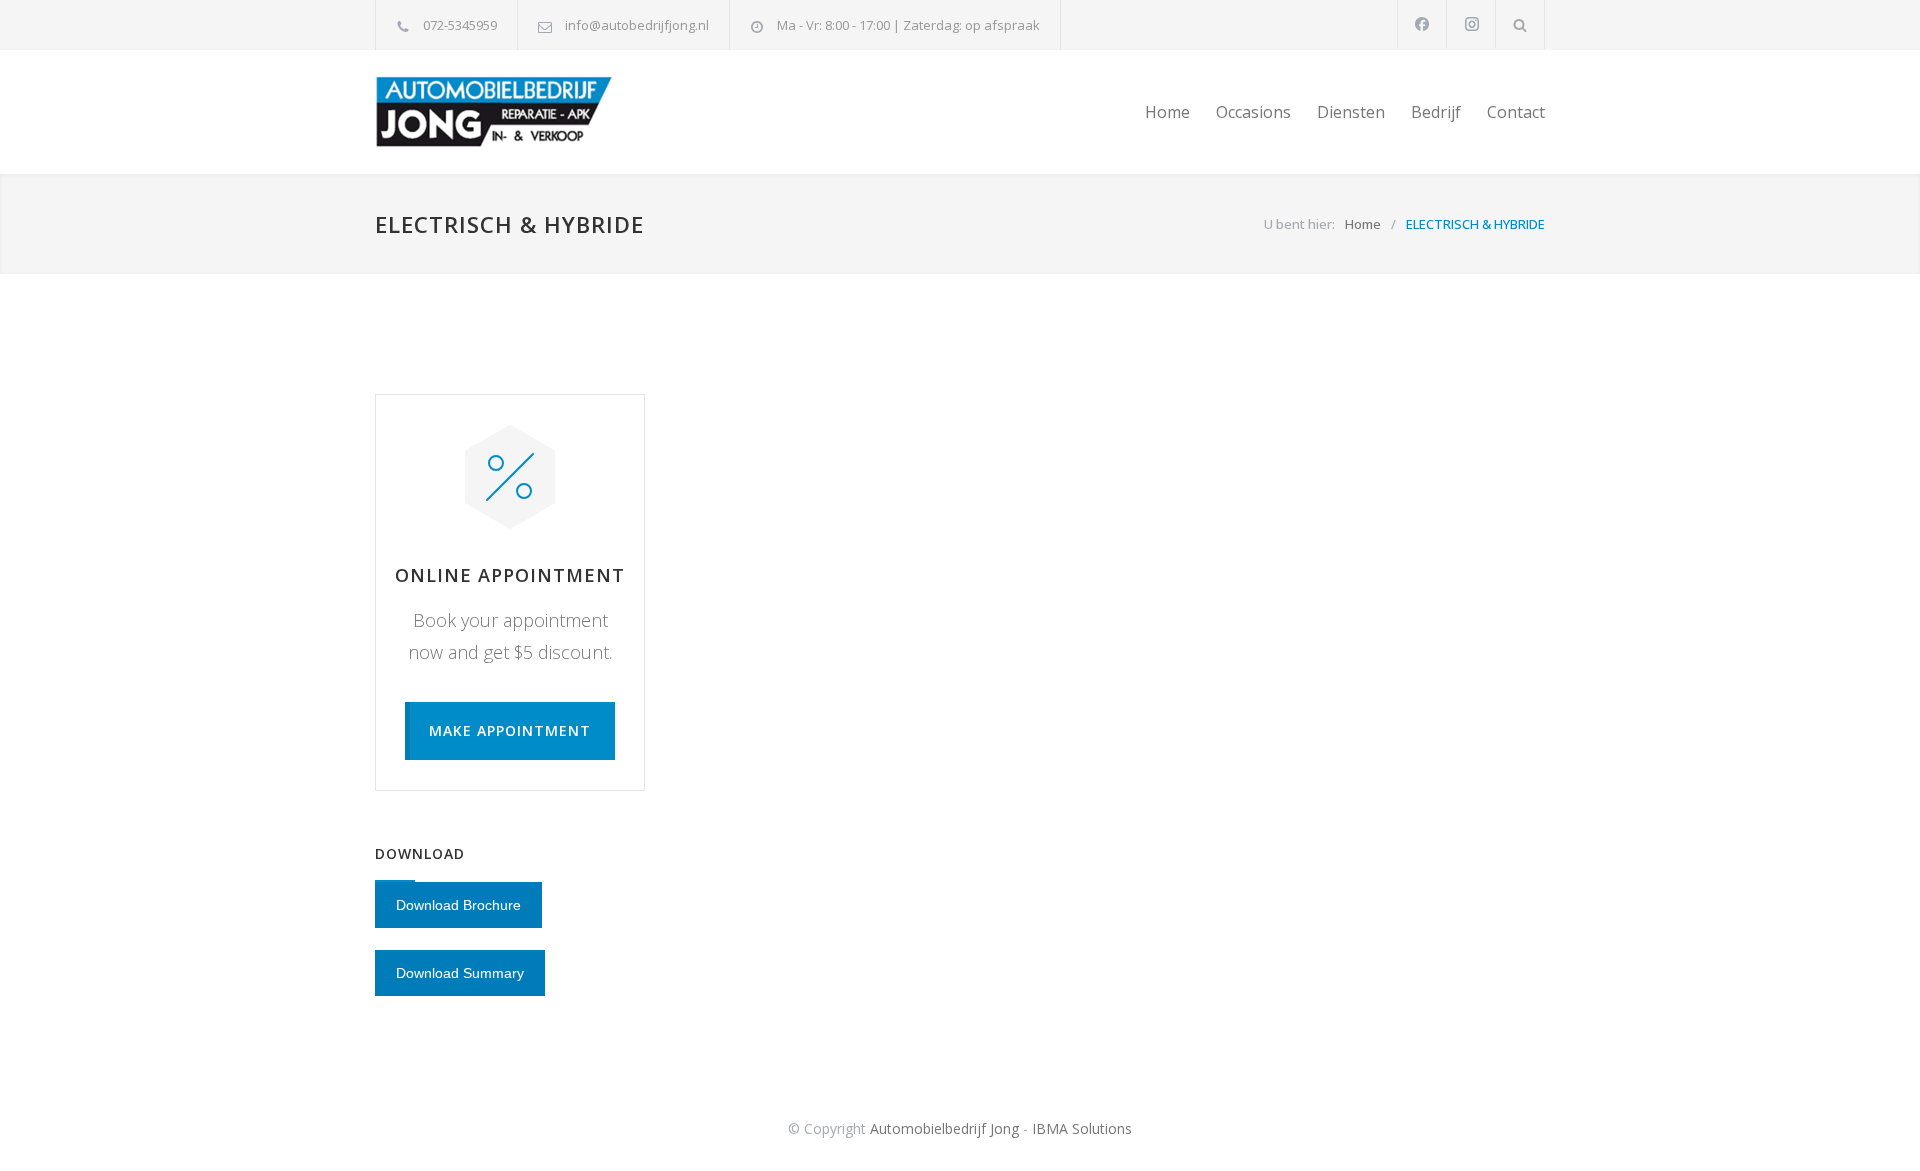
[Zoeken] (1520, 24)
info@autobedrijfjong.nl (637, 25)
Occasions (1253, 112)
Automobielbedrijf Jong (944, 1128)
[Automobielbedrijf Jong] (560, 112)
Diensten (1351, 112)
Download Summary (460, 973)
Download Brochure (458, 905)
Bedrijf (1436, 112)
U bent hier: (1299, 224)
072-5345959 (460, 25)
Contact (1516, 112)
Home (1167, 112)
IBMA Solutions (1082, 1128)
